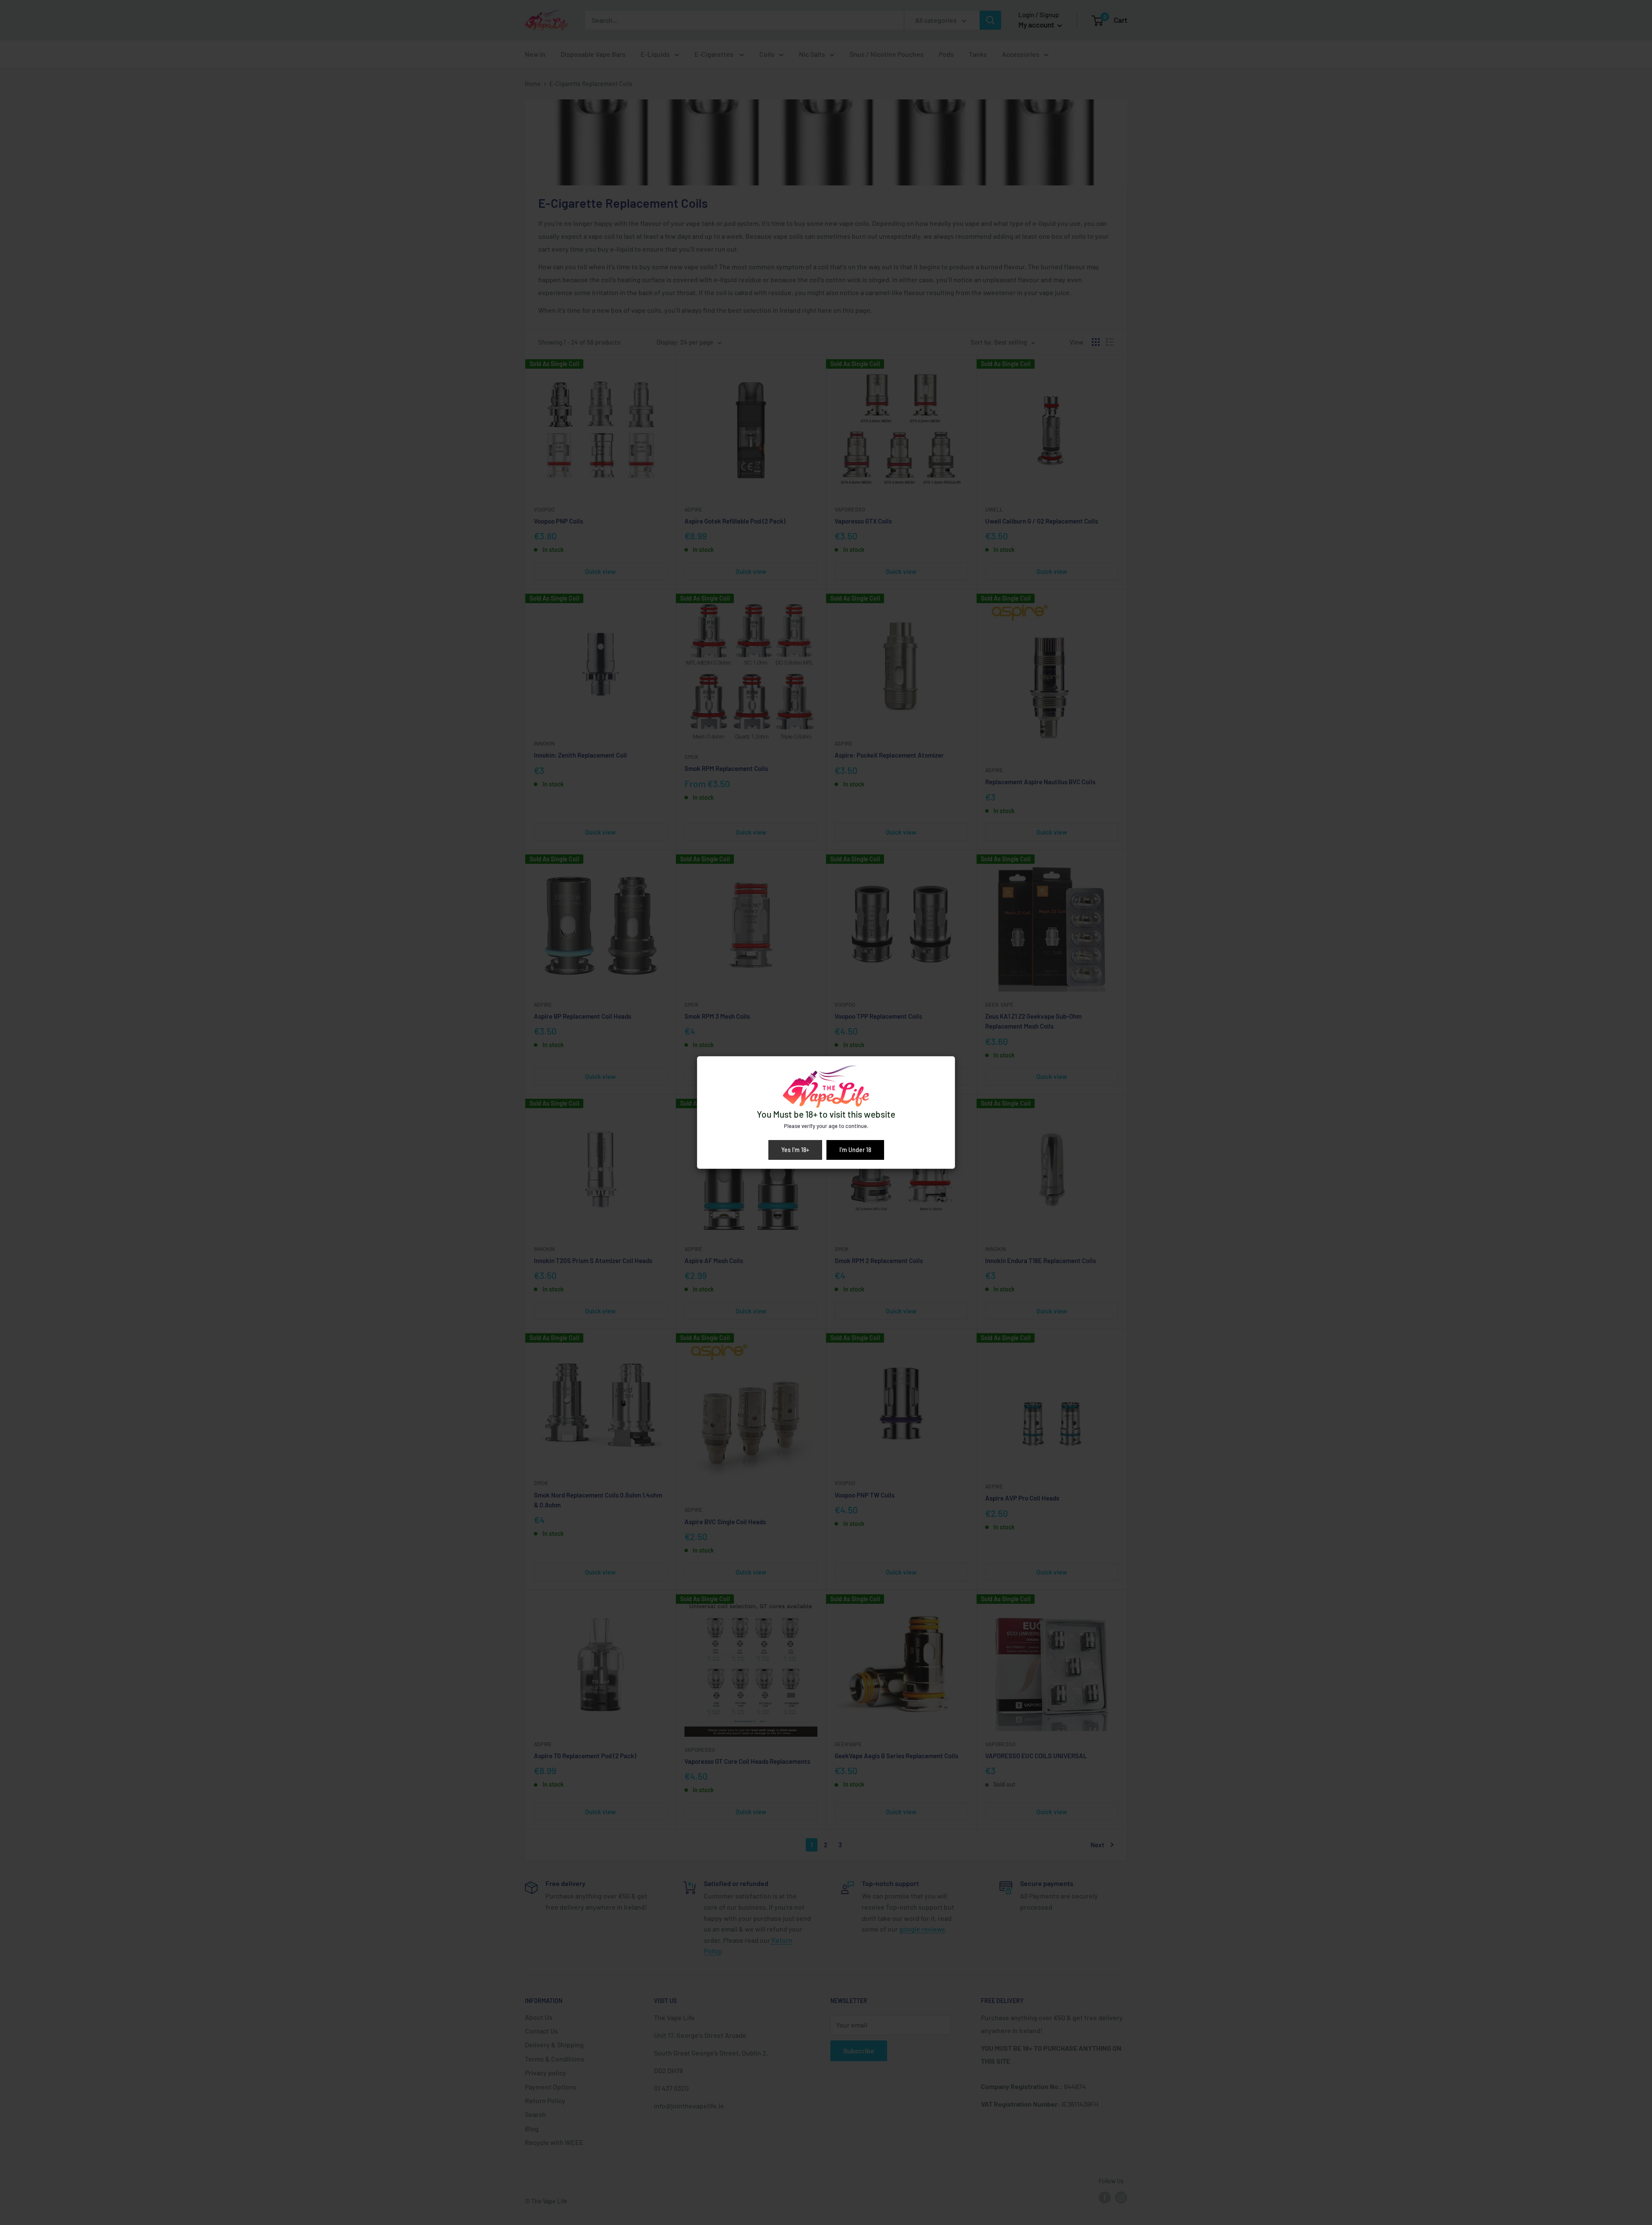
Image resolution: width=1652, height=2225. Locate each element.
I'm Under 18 (855, 1150)
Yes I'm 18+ (795, 1150)
